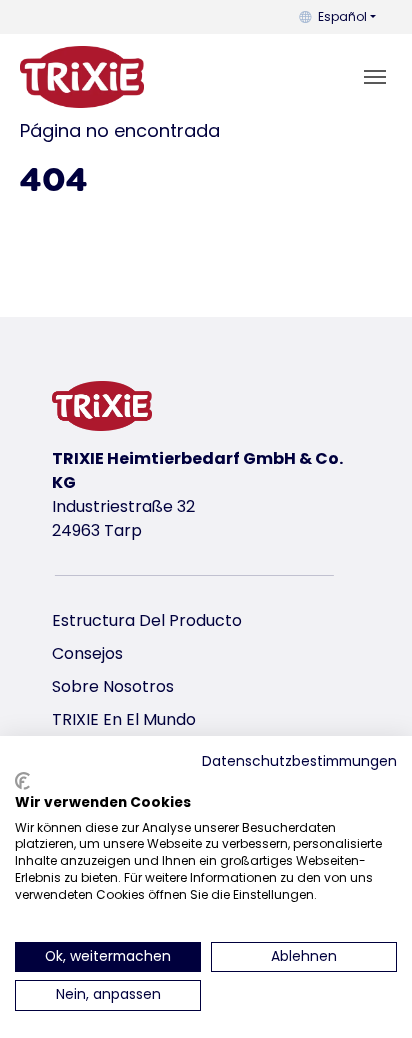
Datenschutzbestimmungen (299, 761)
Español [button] (342, 16)
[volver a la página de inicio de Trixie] (82, 77)
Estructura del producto (147, 620)
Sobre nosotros (113, 686)
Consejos (87, 653)
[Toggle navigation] (375, 77)
